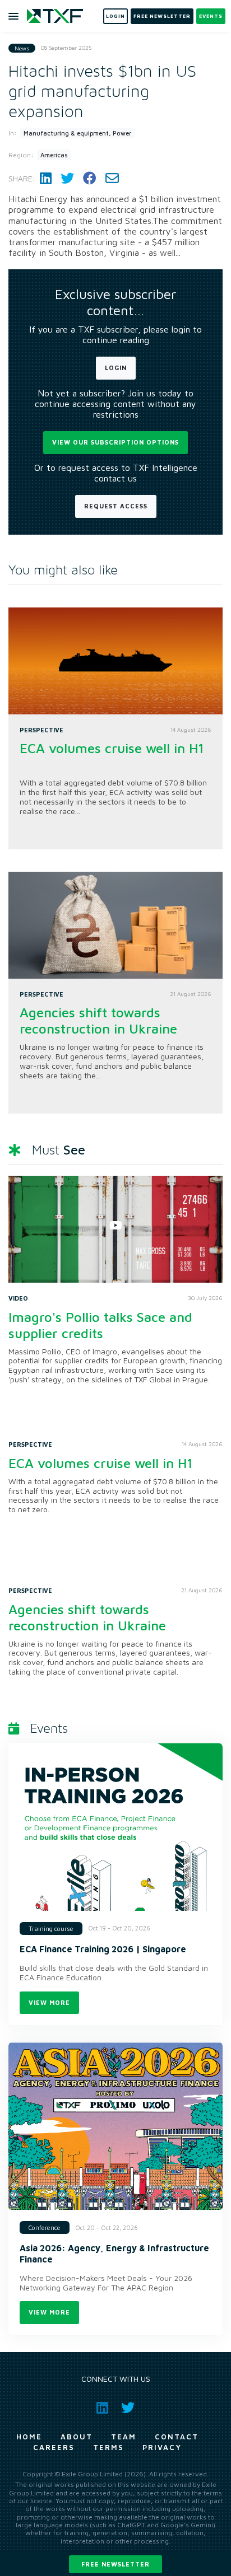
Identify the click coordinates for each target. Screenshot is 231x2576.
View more (49, 2002)
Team (124, 2437)
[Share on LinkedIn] (46, 178)
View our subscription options (115, 442)
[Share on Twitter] (67, 178)
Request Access (116, 506)
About (77, 2437)
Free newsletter (115, 2564)
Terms (108, 2447)
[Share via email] (112, 178)
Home (29, 2437)
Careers (54, 2447)
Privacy (162, 2447)
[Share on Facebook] (90, 178)
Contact (177, 2437)
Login (116, 368)
